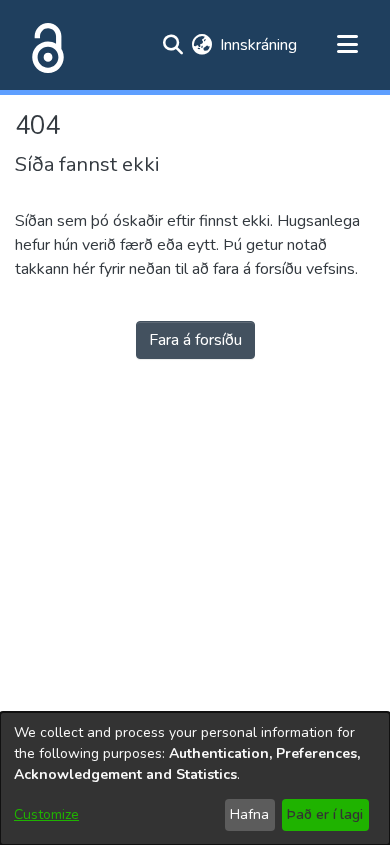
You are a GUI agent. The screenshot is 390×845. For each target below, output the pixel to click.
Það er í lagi (325, 814)
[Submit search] (172, 45)
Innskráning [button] (259, 45)
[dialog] (195, 778)
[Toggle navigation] (347, 45)
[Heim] (44, 45)
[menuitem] (201, 45)
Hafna (249, 814)
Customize (46, 814)
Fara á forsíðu (195, 340)
